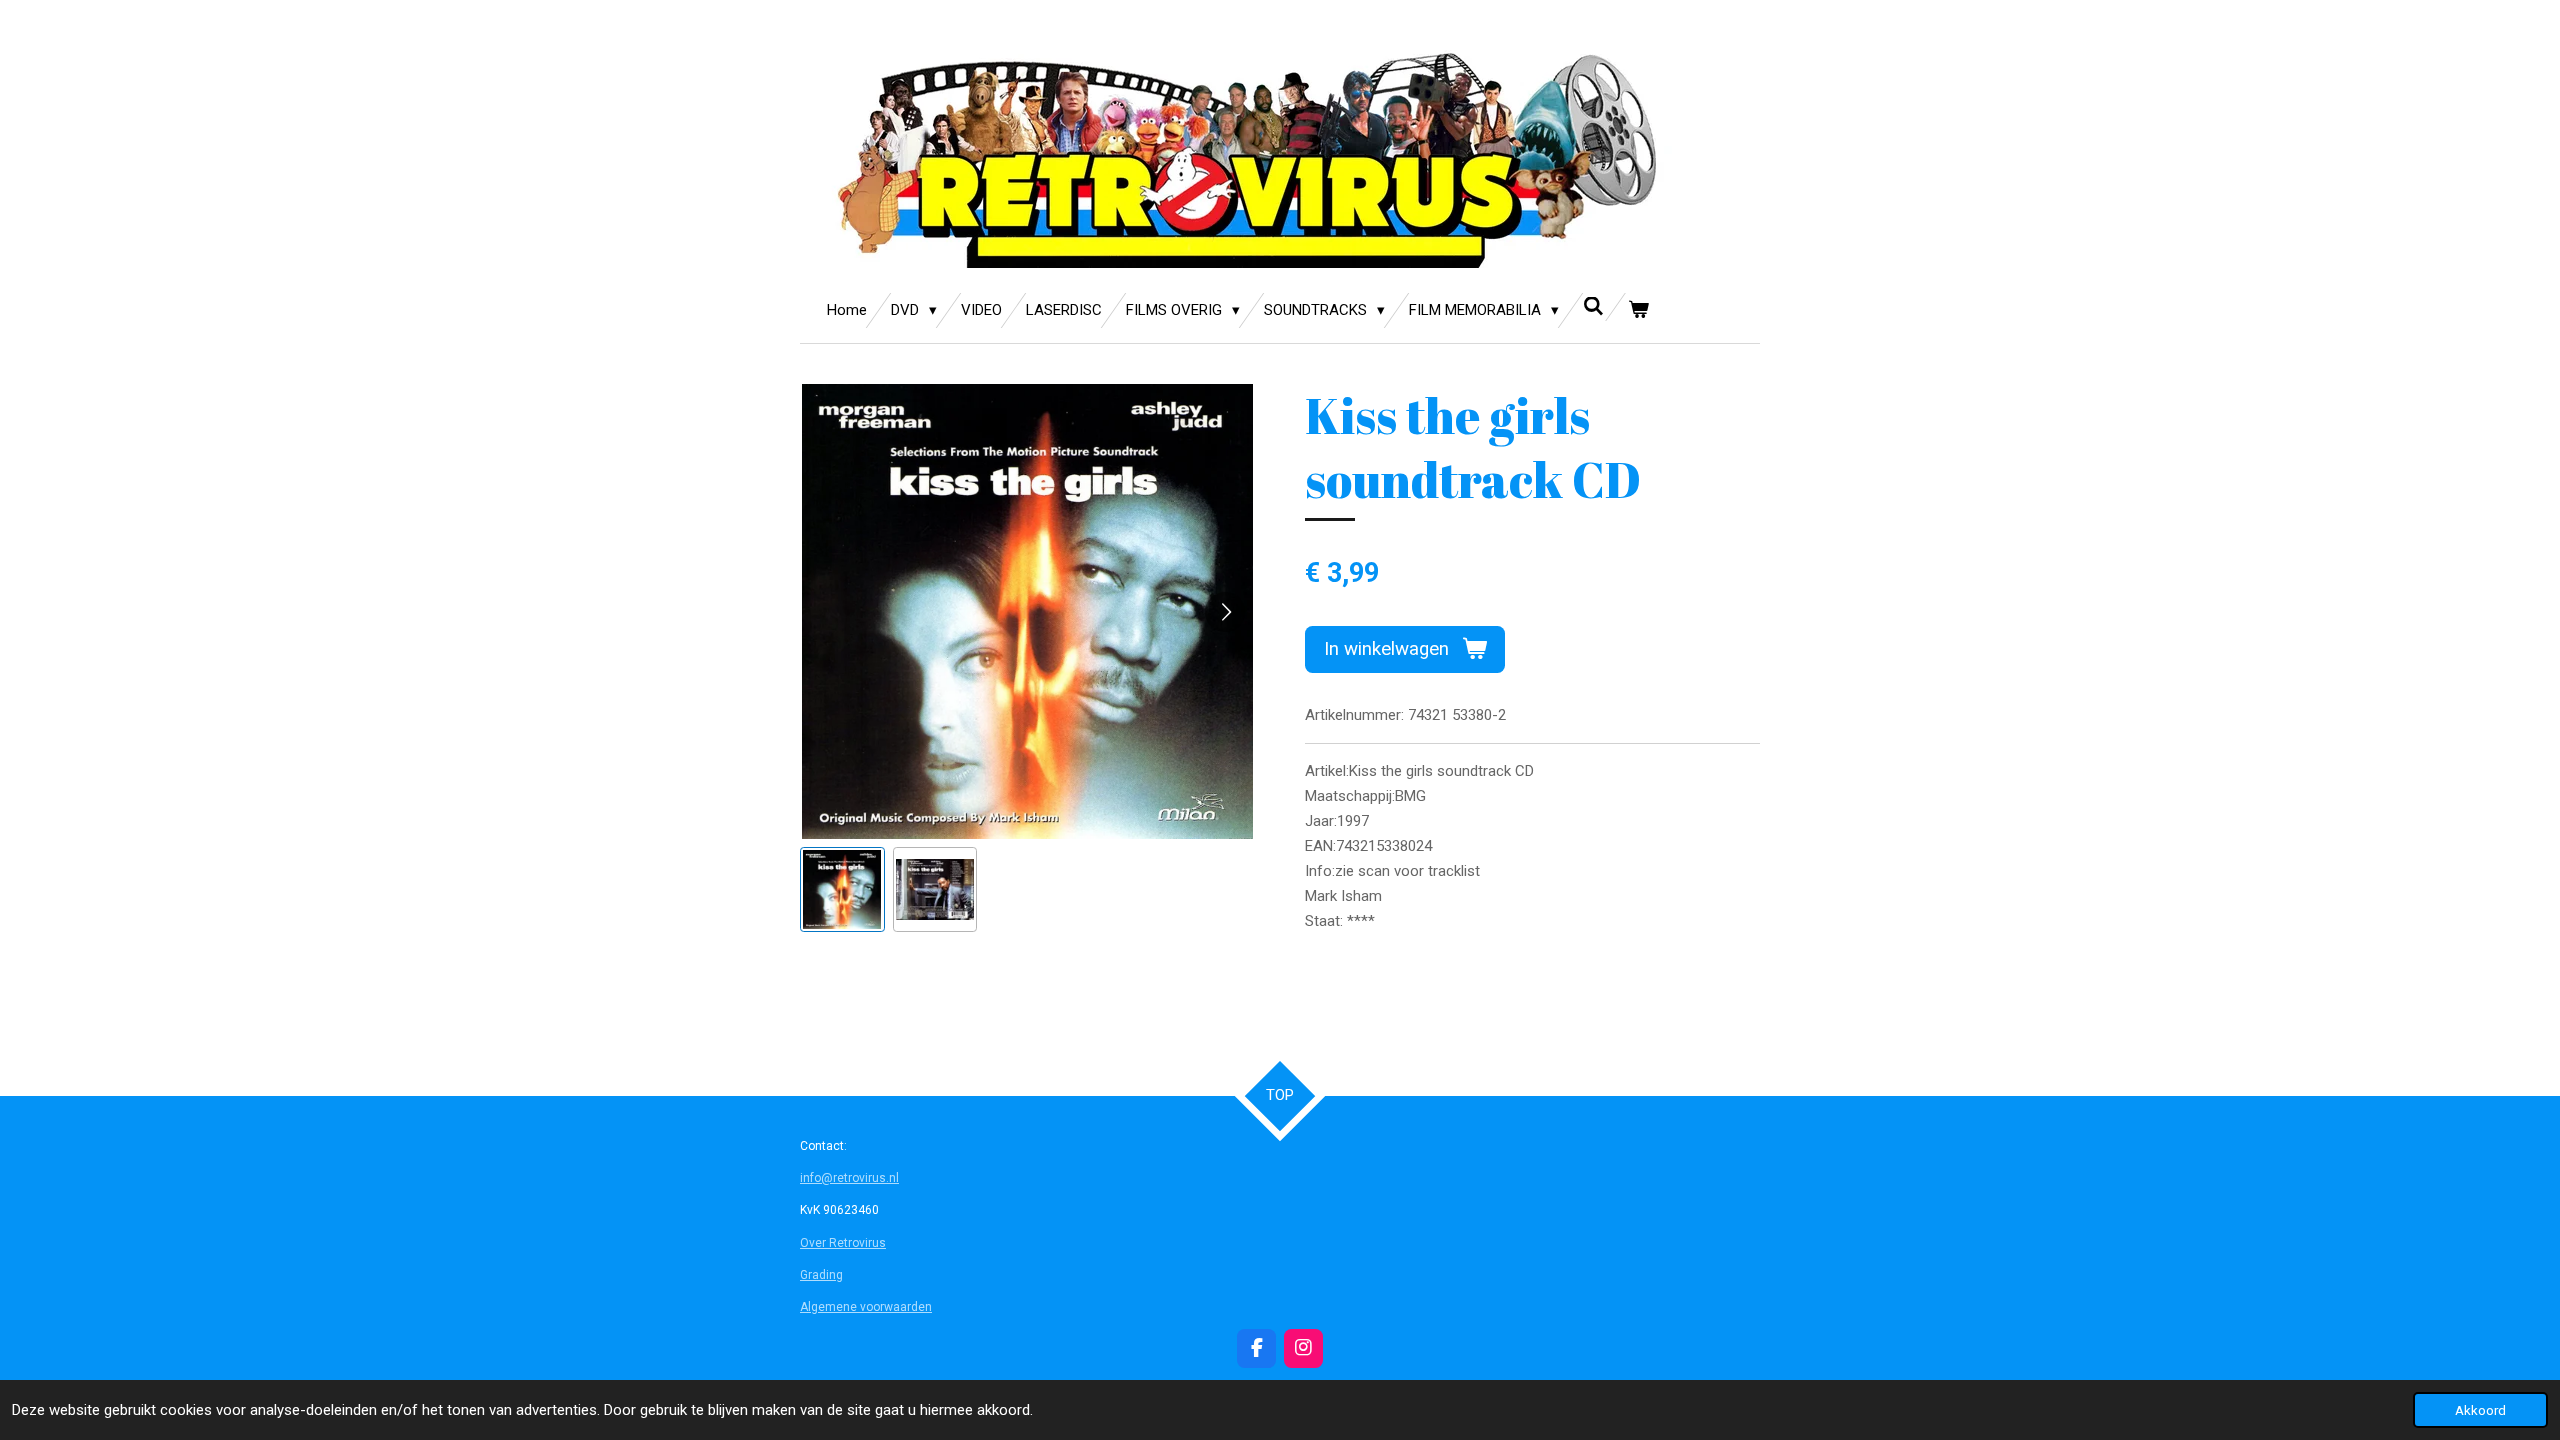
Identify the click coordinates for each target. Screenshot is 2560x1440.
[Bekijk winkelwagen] (1638, 310)
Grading (821, 1275)
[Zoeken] (1593, 307)
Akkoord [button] (2480, 1410)
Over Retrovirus (843, 1243)
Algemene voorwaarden (866, 1307)
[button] (842, 889)
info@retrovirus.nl (849, 1178)
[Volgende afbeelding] (1225, 612)
